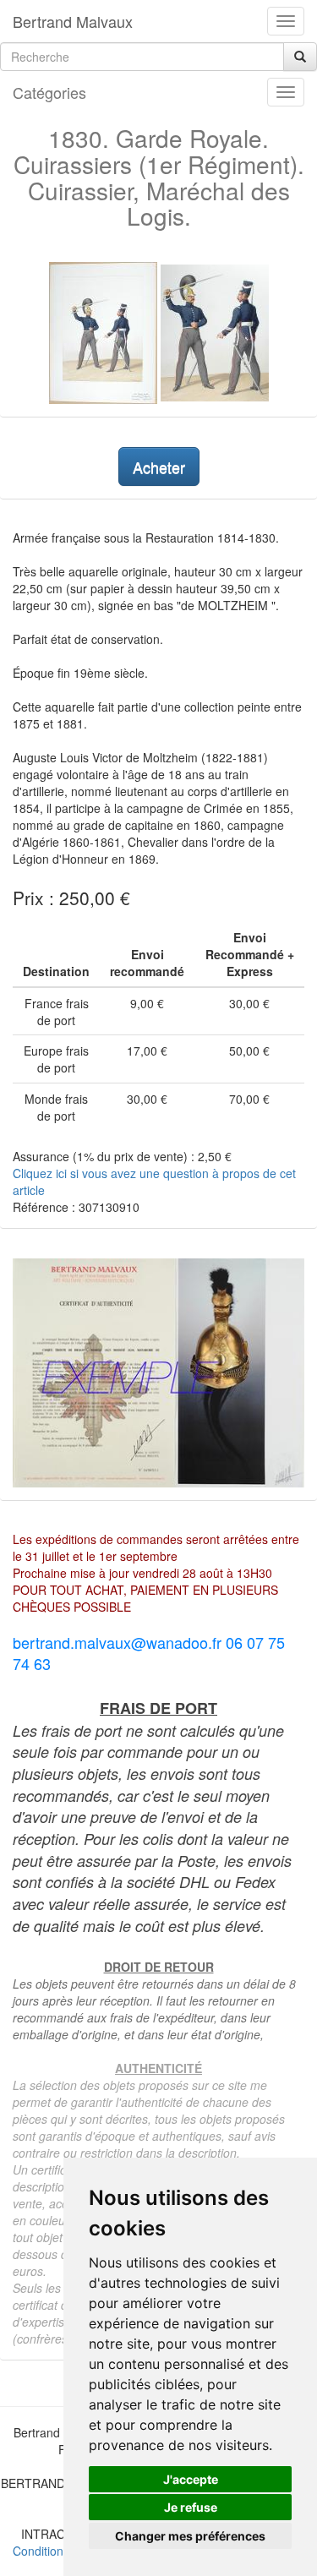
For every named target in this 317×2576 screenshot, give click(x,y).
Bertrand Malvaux (73, 21)
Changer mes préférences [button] (190, 2536)
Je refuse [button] (191, 2507)
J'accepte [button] (191, 2479)
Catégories (49, 92)
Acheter (159, 467)
